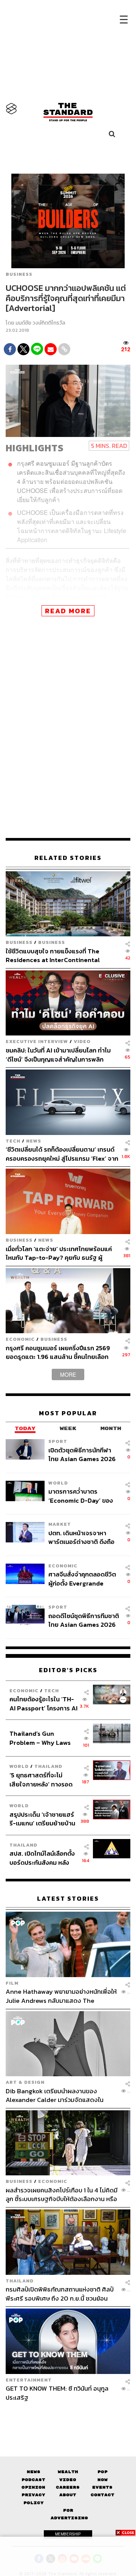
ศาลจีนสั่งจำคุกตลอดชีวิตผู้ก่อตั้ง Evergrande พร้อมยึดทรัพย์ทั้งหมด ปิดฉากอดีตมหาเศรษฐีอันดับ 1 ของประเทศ (82, 1579)
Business (19, 274)
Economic (20, 1339)
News (34, 1141)
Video (82, 1041)
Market (60, 1524)
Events (102, 2487)
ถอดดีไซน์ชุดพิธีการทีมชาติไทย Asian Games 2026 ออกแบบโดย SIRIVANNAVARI (84, 1620)
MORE (68, 1374)
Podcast (33, 2480)
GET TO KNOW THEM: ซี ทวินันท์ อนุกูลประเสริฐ (57, 2393)
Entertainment (29, 2380)
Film (12, 1983)
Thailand (48, 1766)
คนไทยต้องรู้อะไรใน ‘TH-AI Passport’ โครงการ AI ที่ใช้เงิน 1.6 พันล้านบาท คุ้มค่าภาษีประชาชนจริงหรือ (43, 1703)
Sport (58, 1441)
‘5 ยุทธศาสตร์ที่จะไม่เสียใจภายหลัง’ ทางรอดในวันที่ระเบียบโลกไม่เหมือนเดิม (41, 1779)
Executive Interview (37, 1041)
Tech (13, 1141)
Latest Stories (68, 1899)
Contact (103, 2495)
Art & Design (25, 2082)
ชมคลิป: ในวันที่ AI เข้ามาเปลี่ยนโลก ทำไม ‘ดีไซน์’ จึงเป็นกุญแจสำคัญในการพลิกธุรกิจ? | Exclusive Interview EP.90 (58, 1055)
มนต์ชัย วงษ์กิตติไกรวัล (40, 323)
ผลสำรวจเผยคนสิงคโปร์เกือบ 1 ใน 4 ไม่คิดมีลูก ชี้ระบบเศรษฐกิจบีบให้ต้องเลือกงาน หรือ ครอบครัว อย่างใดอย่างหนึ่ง (62, 2194)
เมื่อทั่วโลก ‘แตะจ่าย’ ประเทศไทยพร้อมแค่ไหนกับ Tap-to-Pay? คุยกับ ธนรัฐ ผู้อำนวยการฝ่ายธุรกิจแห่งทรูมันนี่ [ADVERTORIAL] (59, 1253)
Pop (103, 2472)
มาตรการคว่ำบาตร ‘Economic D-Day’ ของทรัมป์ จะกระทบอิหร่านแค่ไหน (81, 1496)
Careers (68, 2487)
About (68, 2495)
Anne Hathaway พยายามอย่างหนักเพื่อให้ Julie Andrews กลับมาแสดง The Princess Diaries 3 (61, 1996)
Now (103, 2480)
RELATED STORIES (68, 858)
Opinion (33, 2487)
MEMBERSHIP (68, 2534)
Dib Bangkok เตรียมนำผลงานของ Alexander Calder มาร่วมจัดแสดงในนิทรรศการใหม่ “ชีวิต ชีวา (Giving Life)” (57, 2095)
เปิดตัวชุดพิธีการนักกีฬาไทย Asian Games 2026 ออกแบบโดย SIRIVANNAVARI (82, 1454)
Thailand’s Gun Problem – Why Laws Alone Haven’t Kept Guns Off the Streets (40, 1738)
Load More (68, 2415)
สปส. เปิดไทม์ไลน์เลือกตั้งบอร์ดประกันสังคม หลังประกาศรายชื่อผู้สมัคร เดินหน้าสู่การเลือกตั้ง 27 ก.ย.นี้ (42, 1858)
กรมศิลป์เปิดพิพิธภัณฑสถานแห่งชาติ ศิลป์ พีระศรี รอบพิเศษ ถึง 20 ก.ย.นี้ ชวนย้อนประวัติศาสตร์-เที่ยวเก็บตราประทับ (60, 2294)
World (58, 1483)
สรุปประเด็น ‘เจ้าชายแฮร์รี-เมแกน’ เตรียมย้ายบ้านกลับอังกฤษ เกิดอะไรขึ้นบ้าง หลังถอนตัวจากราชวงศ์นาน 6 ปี (42, 1819)
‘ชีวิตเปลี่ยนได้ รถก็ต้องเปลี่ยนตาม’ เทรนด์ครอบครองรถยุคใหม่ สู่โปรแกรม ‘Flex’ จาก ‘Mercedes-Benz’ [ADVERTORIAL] (62, 1154)
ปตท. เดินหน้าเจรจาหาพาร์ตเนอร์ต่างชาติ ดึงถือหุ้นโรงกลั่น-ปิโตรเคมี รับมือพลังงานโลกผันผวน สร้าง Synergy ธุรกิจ (83, 1537)
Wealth (68, 2472)
